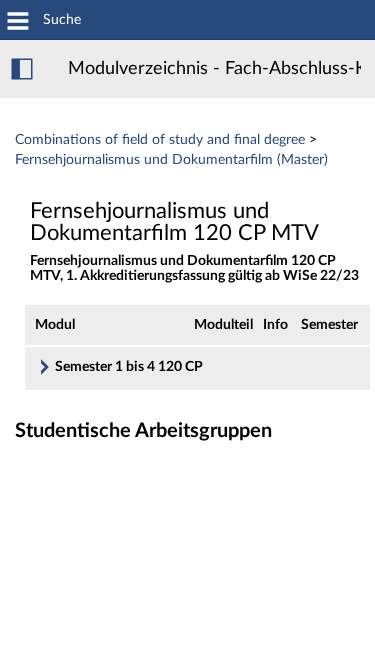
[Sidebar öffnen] (22, 69)
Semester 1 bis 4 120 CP (129, 367)
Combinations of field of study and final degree (160, 140)
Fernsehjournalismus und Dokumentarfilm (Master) (171, 160)
